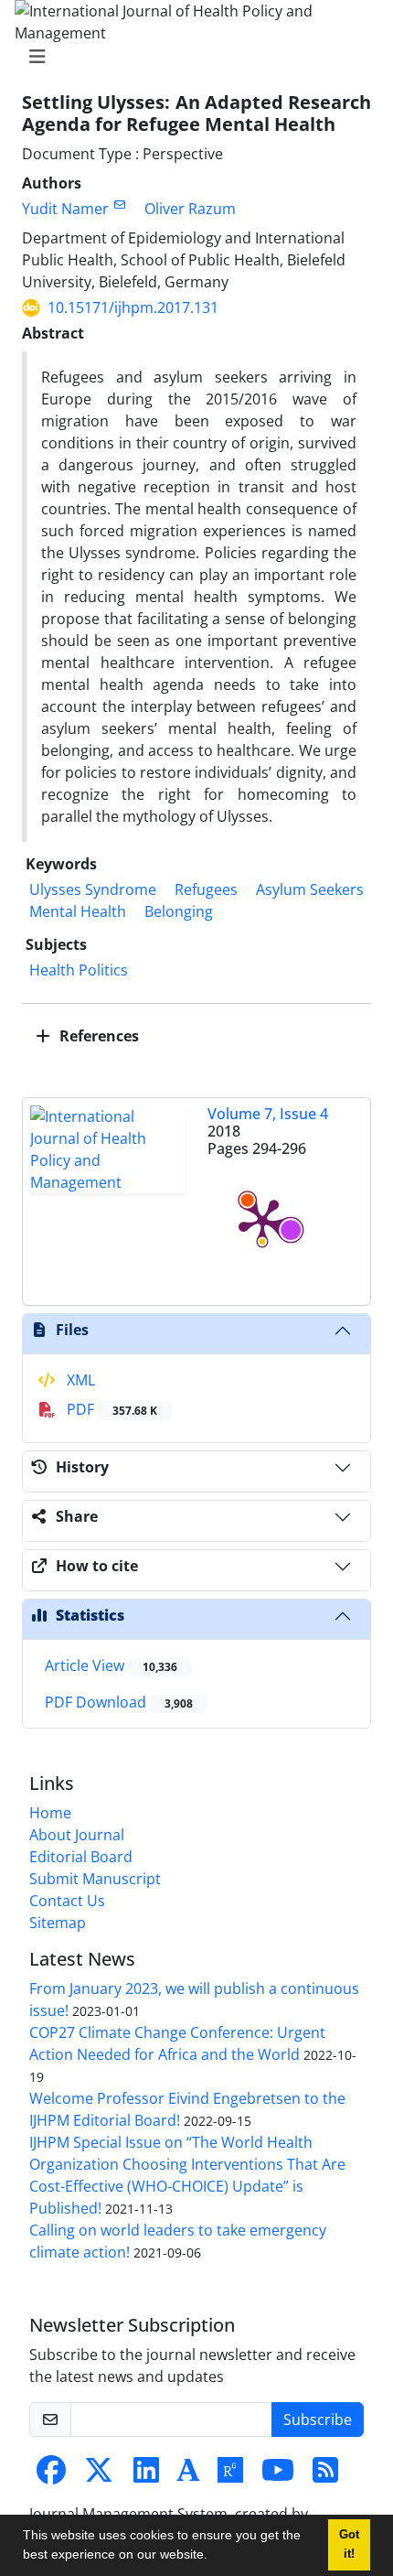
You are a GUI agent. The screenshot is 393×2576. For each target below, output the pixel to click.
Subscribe (318, 2420)
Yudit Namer (65, 209)
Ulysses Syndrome (93, 889)
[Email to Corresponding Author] (119, 205)
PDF (110, 1409)
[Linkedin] (146, 2475)
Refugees (206, 889)
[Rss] (325, 2475)
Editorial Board (81, 1857)
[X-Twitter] (99, 2475)
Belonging (179, 911)
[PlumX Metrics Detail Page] (262, 1221)
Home (50, 1813)
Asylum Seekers (310, 889)
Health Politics (79, 970)
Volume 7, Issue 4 (268, 1114)
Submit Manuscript (95, 1879)
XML (79, 1380)
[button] (214, 2557)
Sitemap (58, 1923)
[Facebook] (51, 2475)
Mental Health (78, 911)
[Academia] (188, 2475)
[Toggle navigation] (191, 57)
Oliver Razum (190, 209)
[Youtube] (278, 2475)
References (97, 1036)
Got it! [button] (349, 2544)
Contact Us (67, 1901)
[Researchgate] (230, 2475)
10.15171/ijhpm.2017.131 (133, 307)
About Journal (77, 1835)
